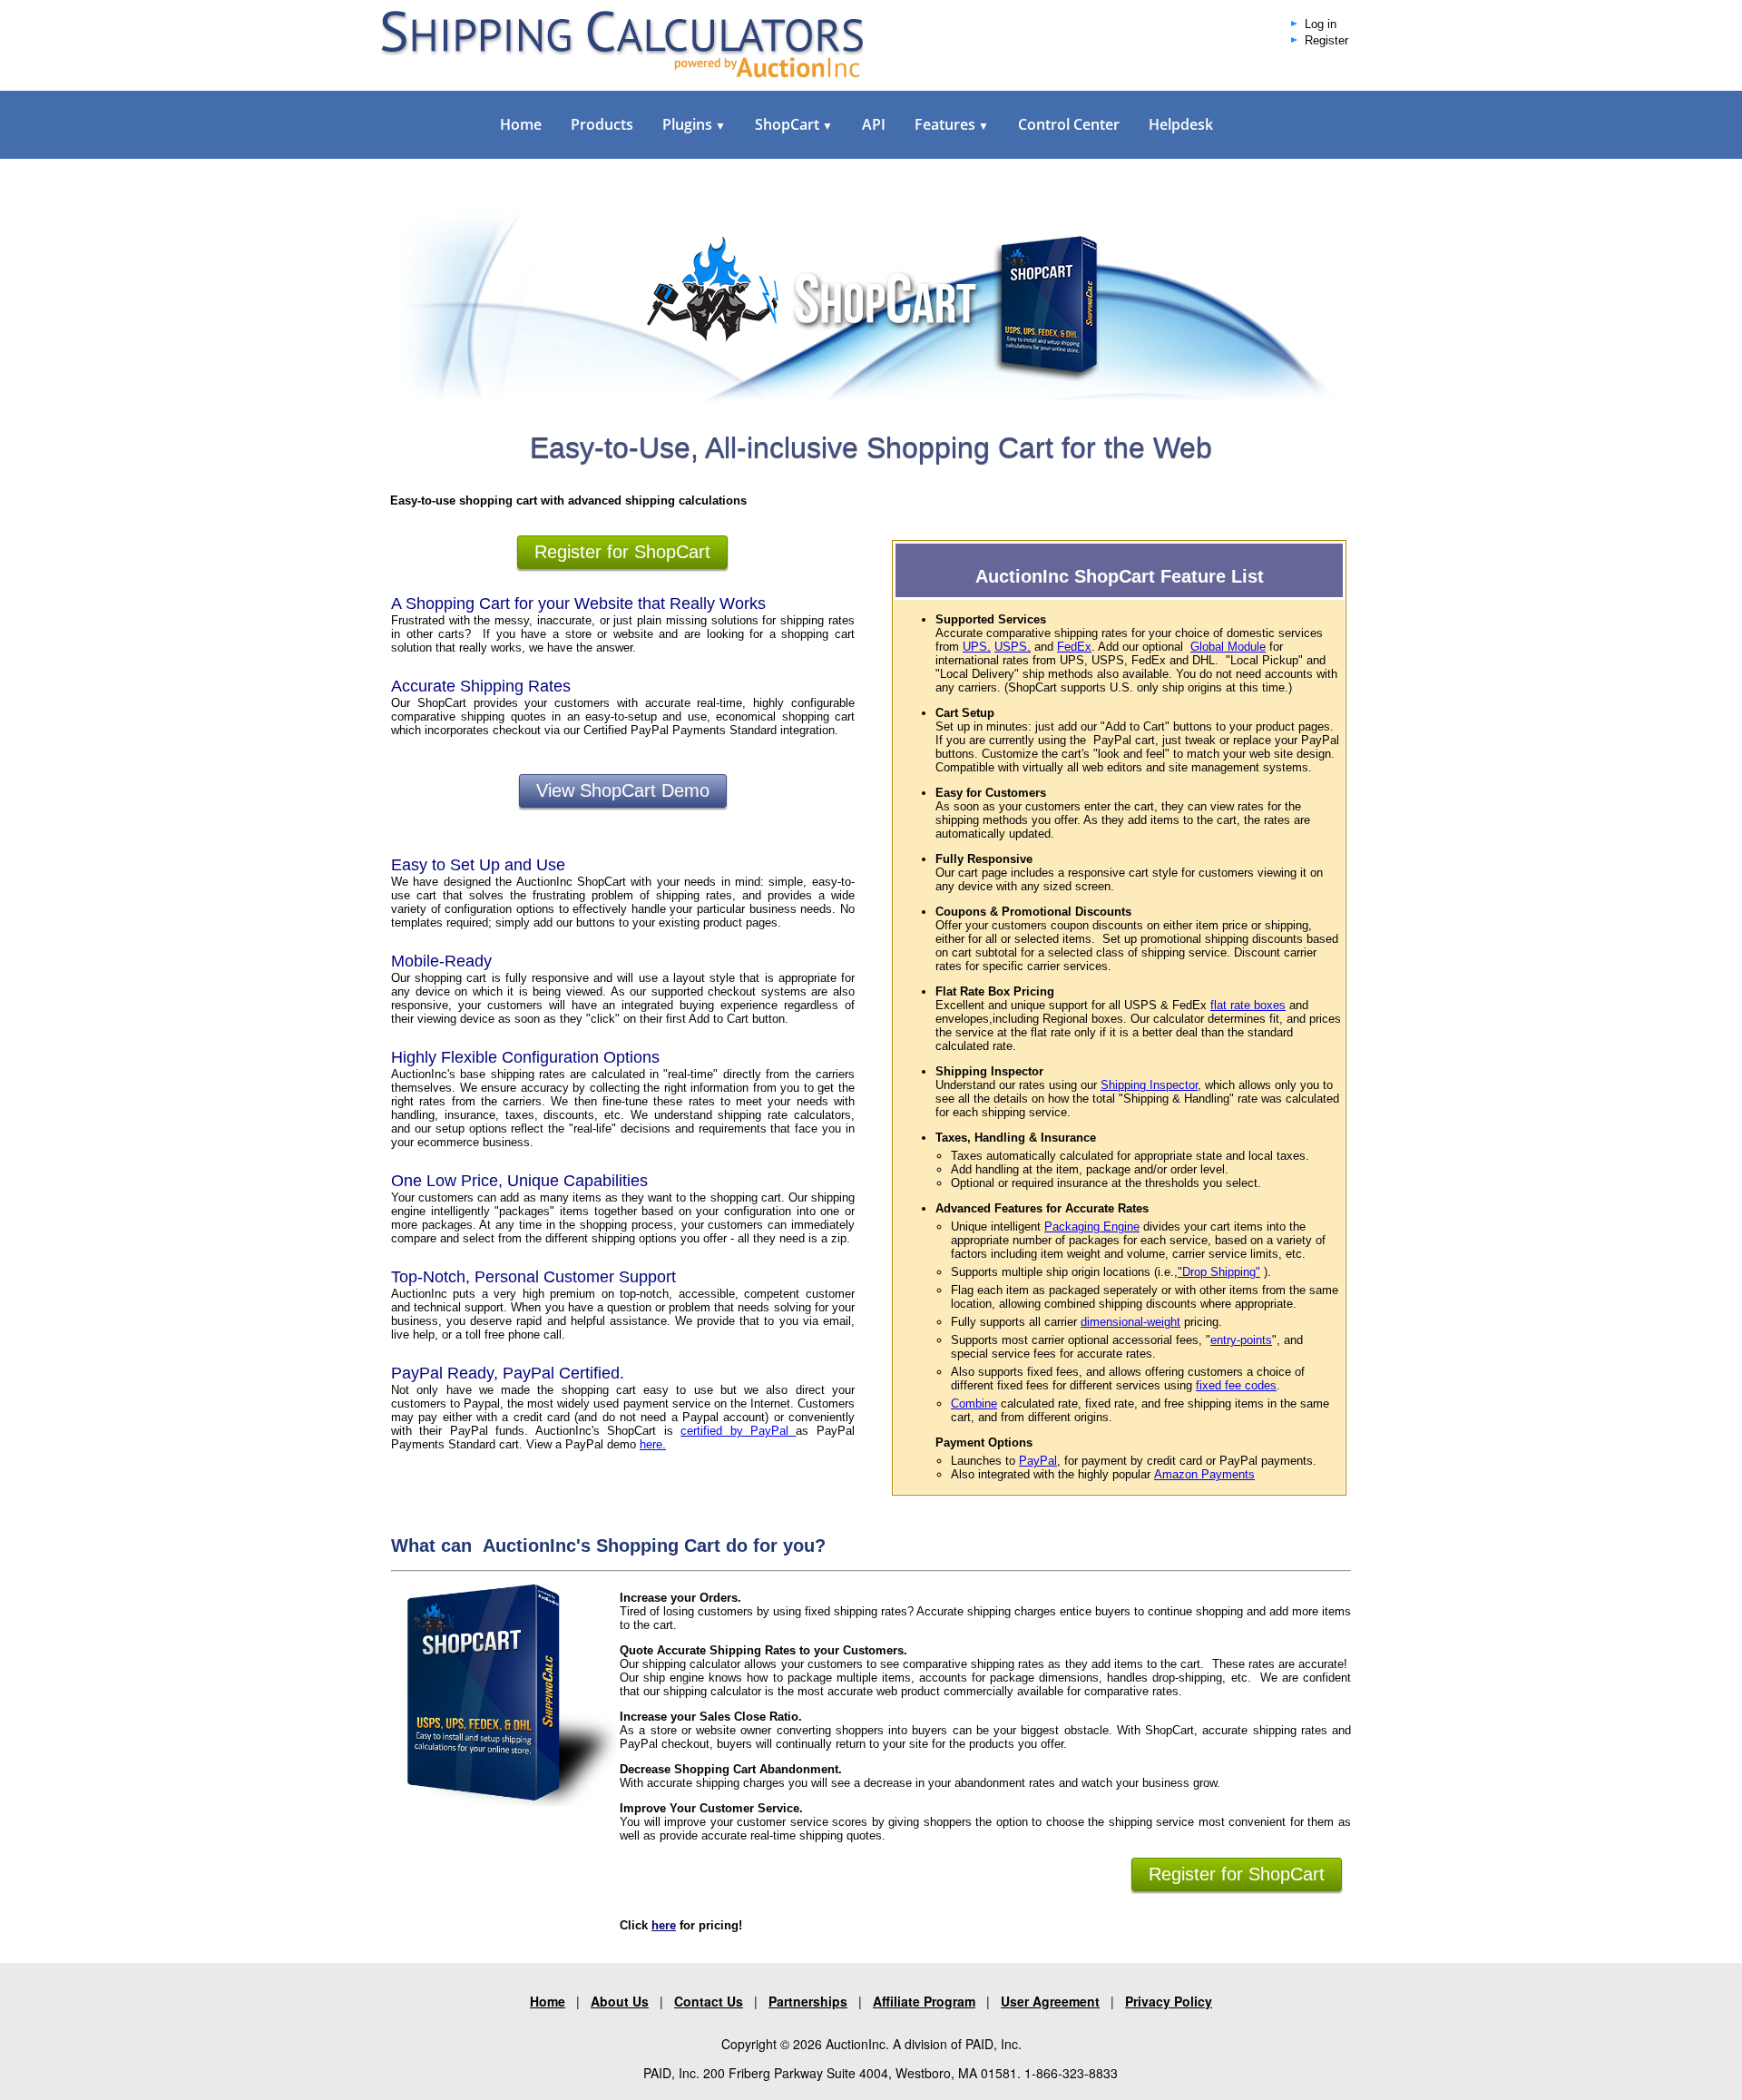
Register (1326, 41)
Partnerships (808, 2001)
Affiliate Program (924, 2001)
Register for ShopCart (622, 552)
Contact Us (709, 2001)
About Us (620, 2001)
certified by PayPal (738, 1431)
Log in (1321, 25)
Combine (974, 1403)
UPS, (977, 647)
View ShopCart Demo (623, 790)
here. (653, 1444)
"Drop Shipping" (1219, 1272)
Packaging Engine (1092, 1227)
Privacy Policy (1169, 2001)
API (874, 124)
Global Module (1228, 647)
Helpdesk (1181, 124)
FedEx (1074, 647)
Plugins (694, 124)
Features (952, 124)
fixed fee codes (1236, 1385)
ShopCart (794, 124)
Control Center (1069, 124)
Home (521, 124)
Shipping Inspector (1149, 1085)
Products (602, 124)
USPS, (1013, 647)
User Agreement (1050, 2001)
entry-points (1241, 1340)
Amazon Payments (1204, 1474)
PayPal (1038, 1461)
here (664, 1925)
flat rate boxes (1248, 1005)
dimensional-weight (1130, 1322)
